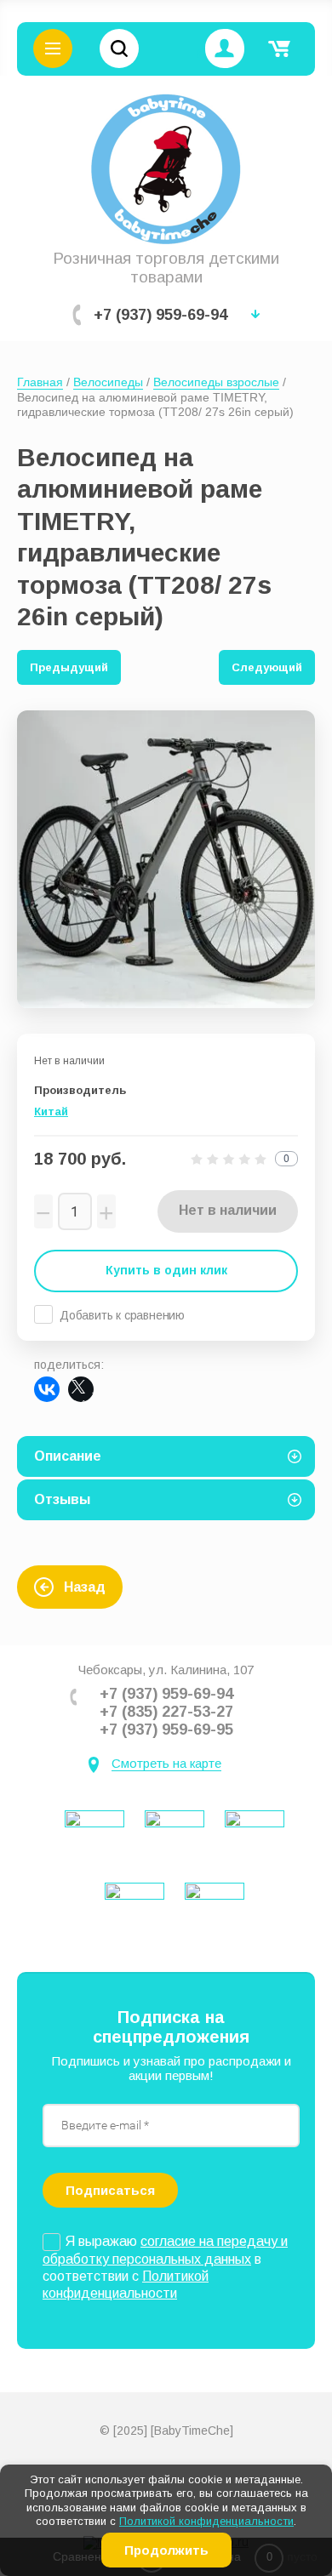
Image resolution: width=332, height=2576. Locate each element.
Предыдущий (69, 667)
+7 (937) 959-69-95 (166, 1730)
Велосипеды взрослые (216, 382)
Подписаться (110, 2190)
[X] (81, 1389)
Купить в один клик (166, 1270)
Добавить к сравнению (122, 1315)
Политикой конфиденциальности (206, 2521)
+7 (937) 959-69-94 (160, 315)
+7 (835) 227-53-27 (166, 1712)
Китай (51, 1111)
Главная (40, 382)
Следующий (267, 667)
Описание (68, 1456)
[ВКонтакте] (47, 1389)
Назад (85, 1587)
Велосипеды (108, 382)
